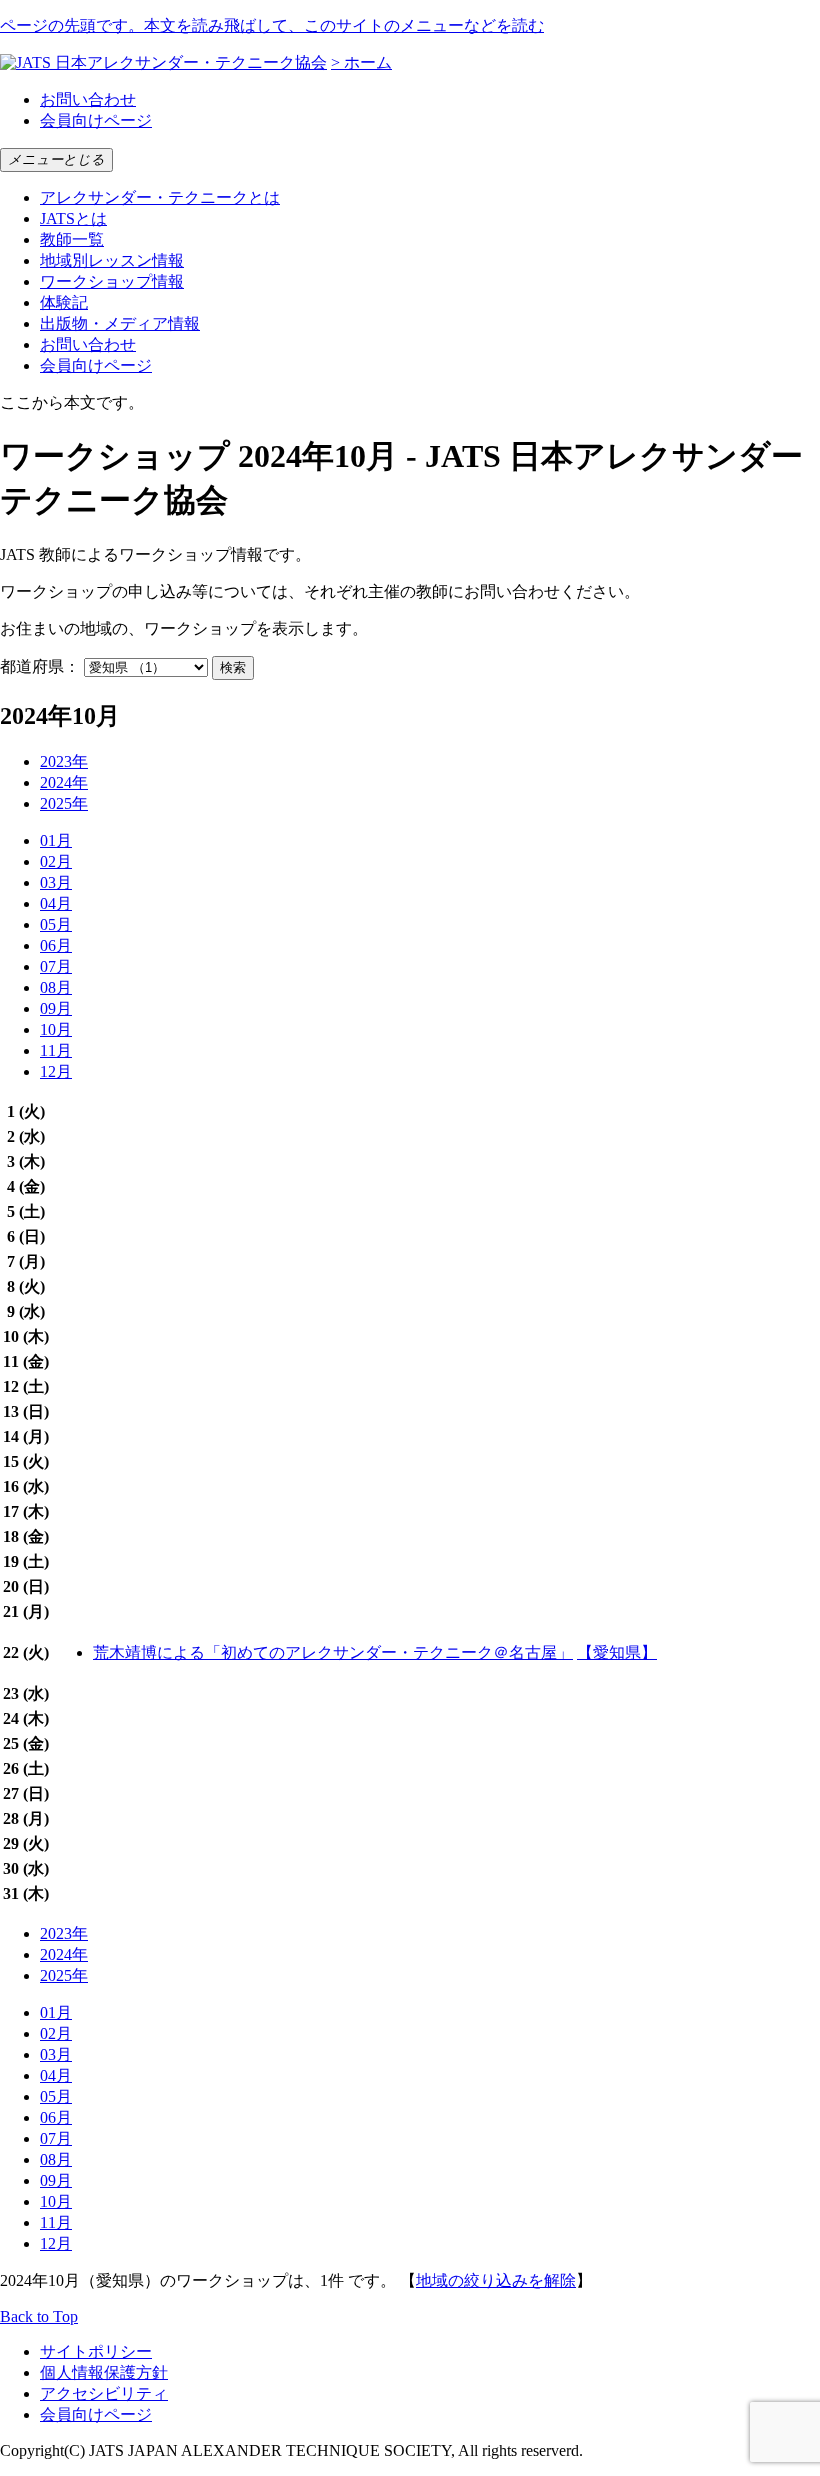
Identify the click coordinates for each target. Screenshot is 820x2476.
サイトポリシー (96, 2351)
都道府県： (40, 666)
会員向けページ (96, 120)
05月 (56, 924)
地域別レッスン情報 (112, 260)
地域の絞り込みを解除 (496, 2280)
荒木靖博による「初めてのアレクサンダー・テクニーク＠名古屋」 (333, 1652)
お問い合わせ (88, 99)
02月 (56, 861)
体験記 (64, 302)
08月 (56, 987)
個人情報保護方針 (104, 2372)
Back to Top (39, 2316)
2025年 (64, 803)
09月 (56, 1008)
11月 (56, 1050)
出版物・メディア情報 (120, 323)
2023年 (64, 761)
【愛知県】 (617, 1652)
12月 (56, 1071)
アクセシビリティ (104, 2393)
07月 (56, 966)
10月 (56, 1029)
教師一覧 (72, 239)
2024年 (64, 782)
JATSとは (73, 218)
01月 (56, 840)
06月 (56, 945)
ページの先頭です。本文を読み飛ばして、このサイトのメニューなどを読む (272, 25)
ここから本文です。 (72, 402)
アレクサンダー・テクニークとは (160, 197)
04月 (56, 903)
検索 (233, 667)
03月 (56, 882)
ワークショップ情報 (112, 281)
